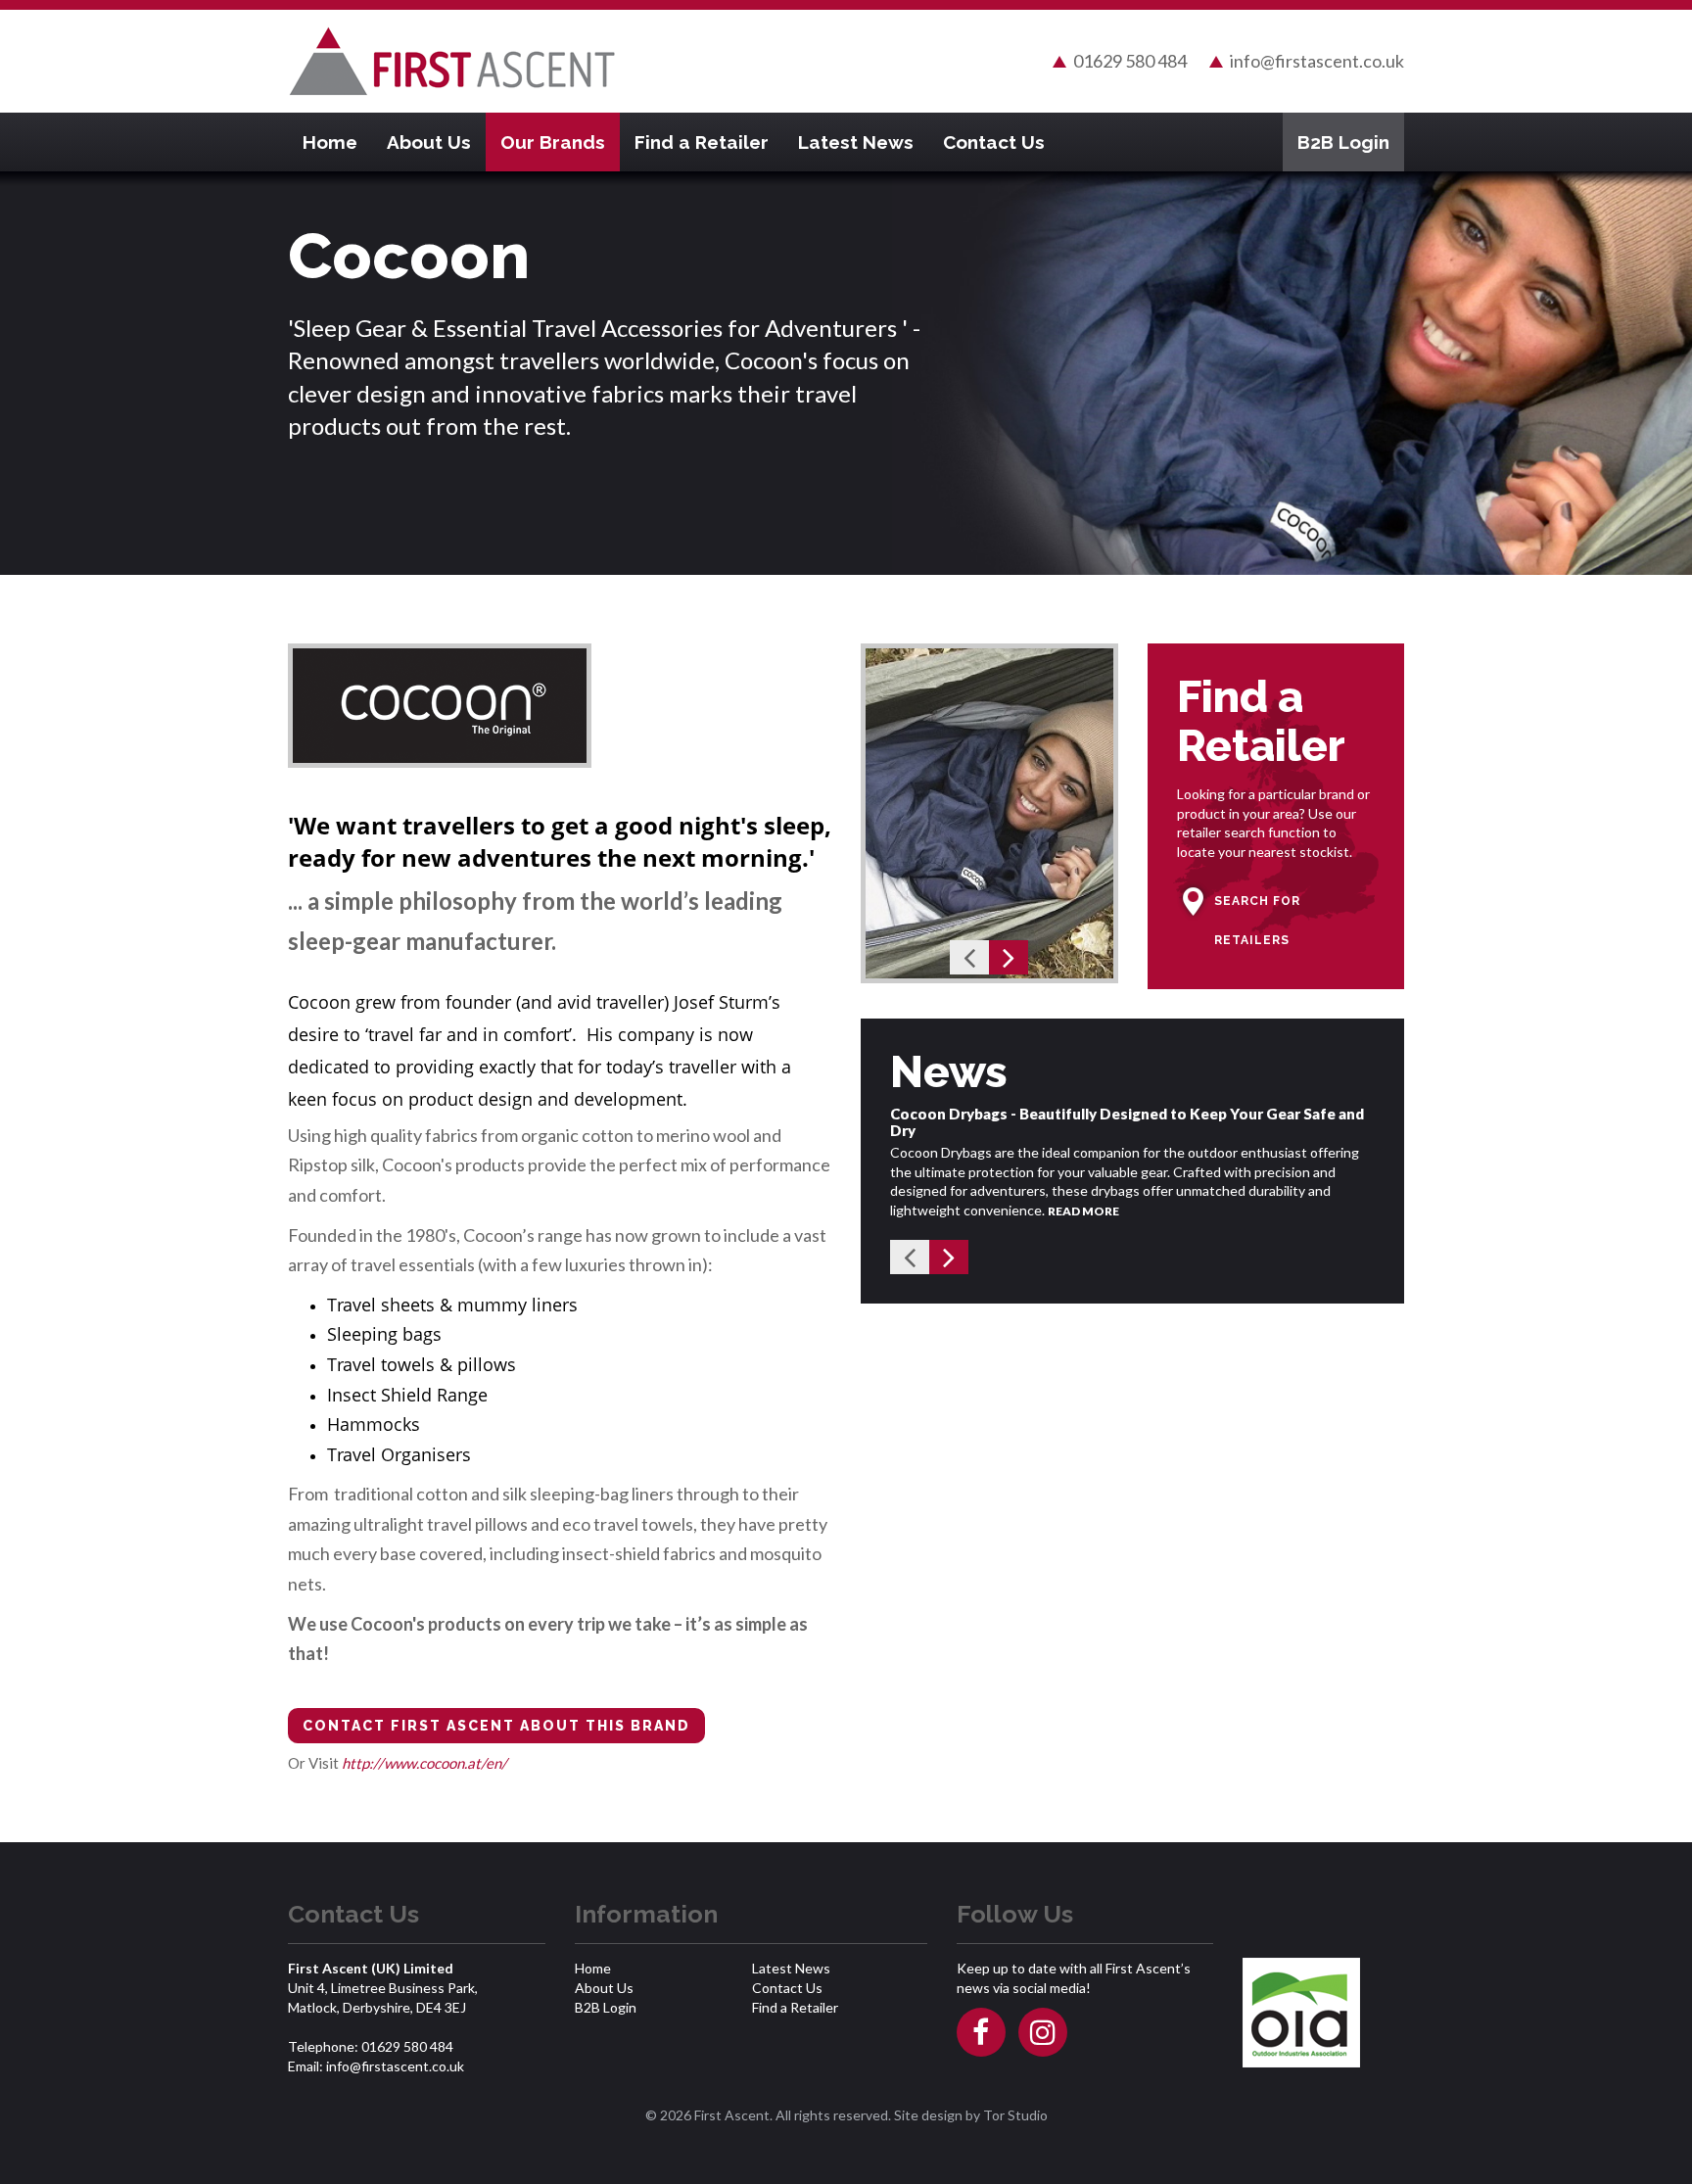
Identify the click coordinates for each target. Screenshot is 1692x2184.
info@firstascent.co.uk (1317, 61)
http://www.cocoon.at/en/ (424, 1763)
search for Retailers (1257, 921)
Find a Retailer (702, 142)
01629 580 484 (1130, 61)
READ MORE (1083, 1211)
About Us (429, 142)
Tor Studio (1015, 2115)
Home (330, 142)
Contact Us (994, 142)
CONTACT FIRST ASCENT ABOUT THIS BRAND (496, 1726)
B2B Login (1343, 142)
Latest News (856, 142)
